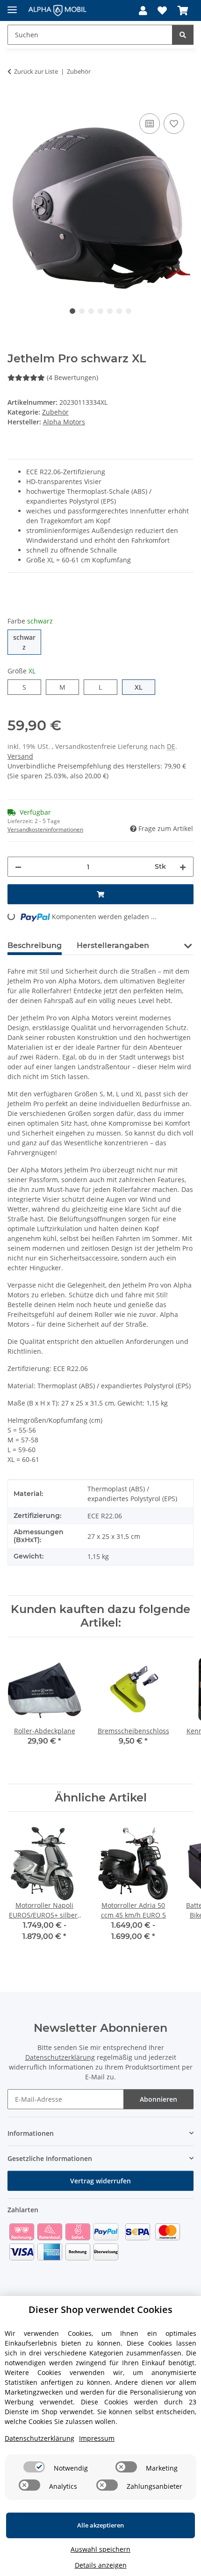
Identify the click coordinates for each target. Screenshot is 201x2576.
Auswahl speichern (100, 2549)
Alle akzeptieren (100, 2525)
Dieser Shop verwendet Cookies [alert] (100, 2309)
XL (142, 687)
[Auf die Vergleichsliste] (150, 124)
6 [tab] (119, 311)
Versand (20, 756)
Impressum (97, 2438)
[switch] (34, 2467)
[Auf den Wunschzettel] (174, 124)
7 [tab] (129, 311)
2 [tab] (82, 311)
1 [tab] (72, 311)
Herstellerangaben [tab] (113, 945)
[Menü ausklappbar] (12, 6)
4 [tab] (100, 311)
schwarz (27, 642)
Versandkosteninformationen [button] (45, 829)
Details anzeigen (101, 2565)
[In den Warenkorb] (15, 101)
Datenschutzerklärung (60, 2057)
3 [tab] (91, 311)
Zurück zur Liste (36, 71)
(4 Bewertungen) (72, 377)
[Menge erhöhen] (183, 867)
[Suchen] (183, 35)
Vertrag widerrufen (100, 2181)
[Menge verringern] (18, 867)
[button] (143, 11)
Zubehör (55, 412)
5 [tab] (110, 311)
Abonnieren (158, 2099)
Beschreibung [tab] (35, 945)
